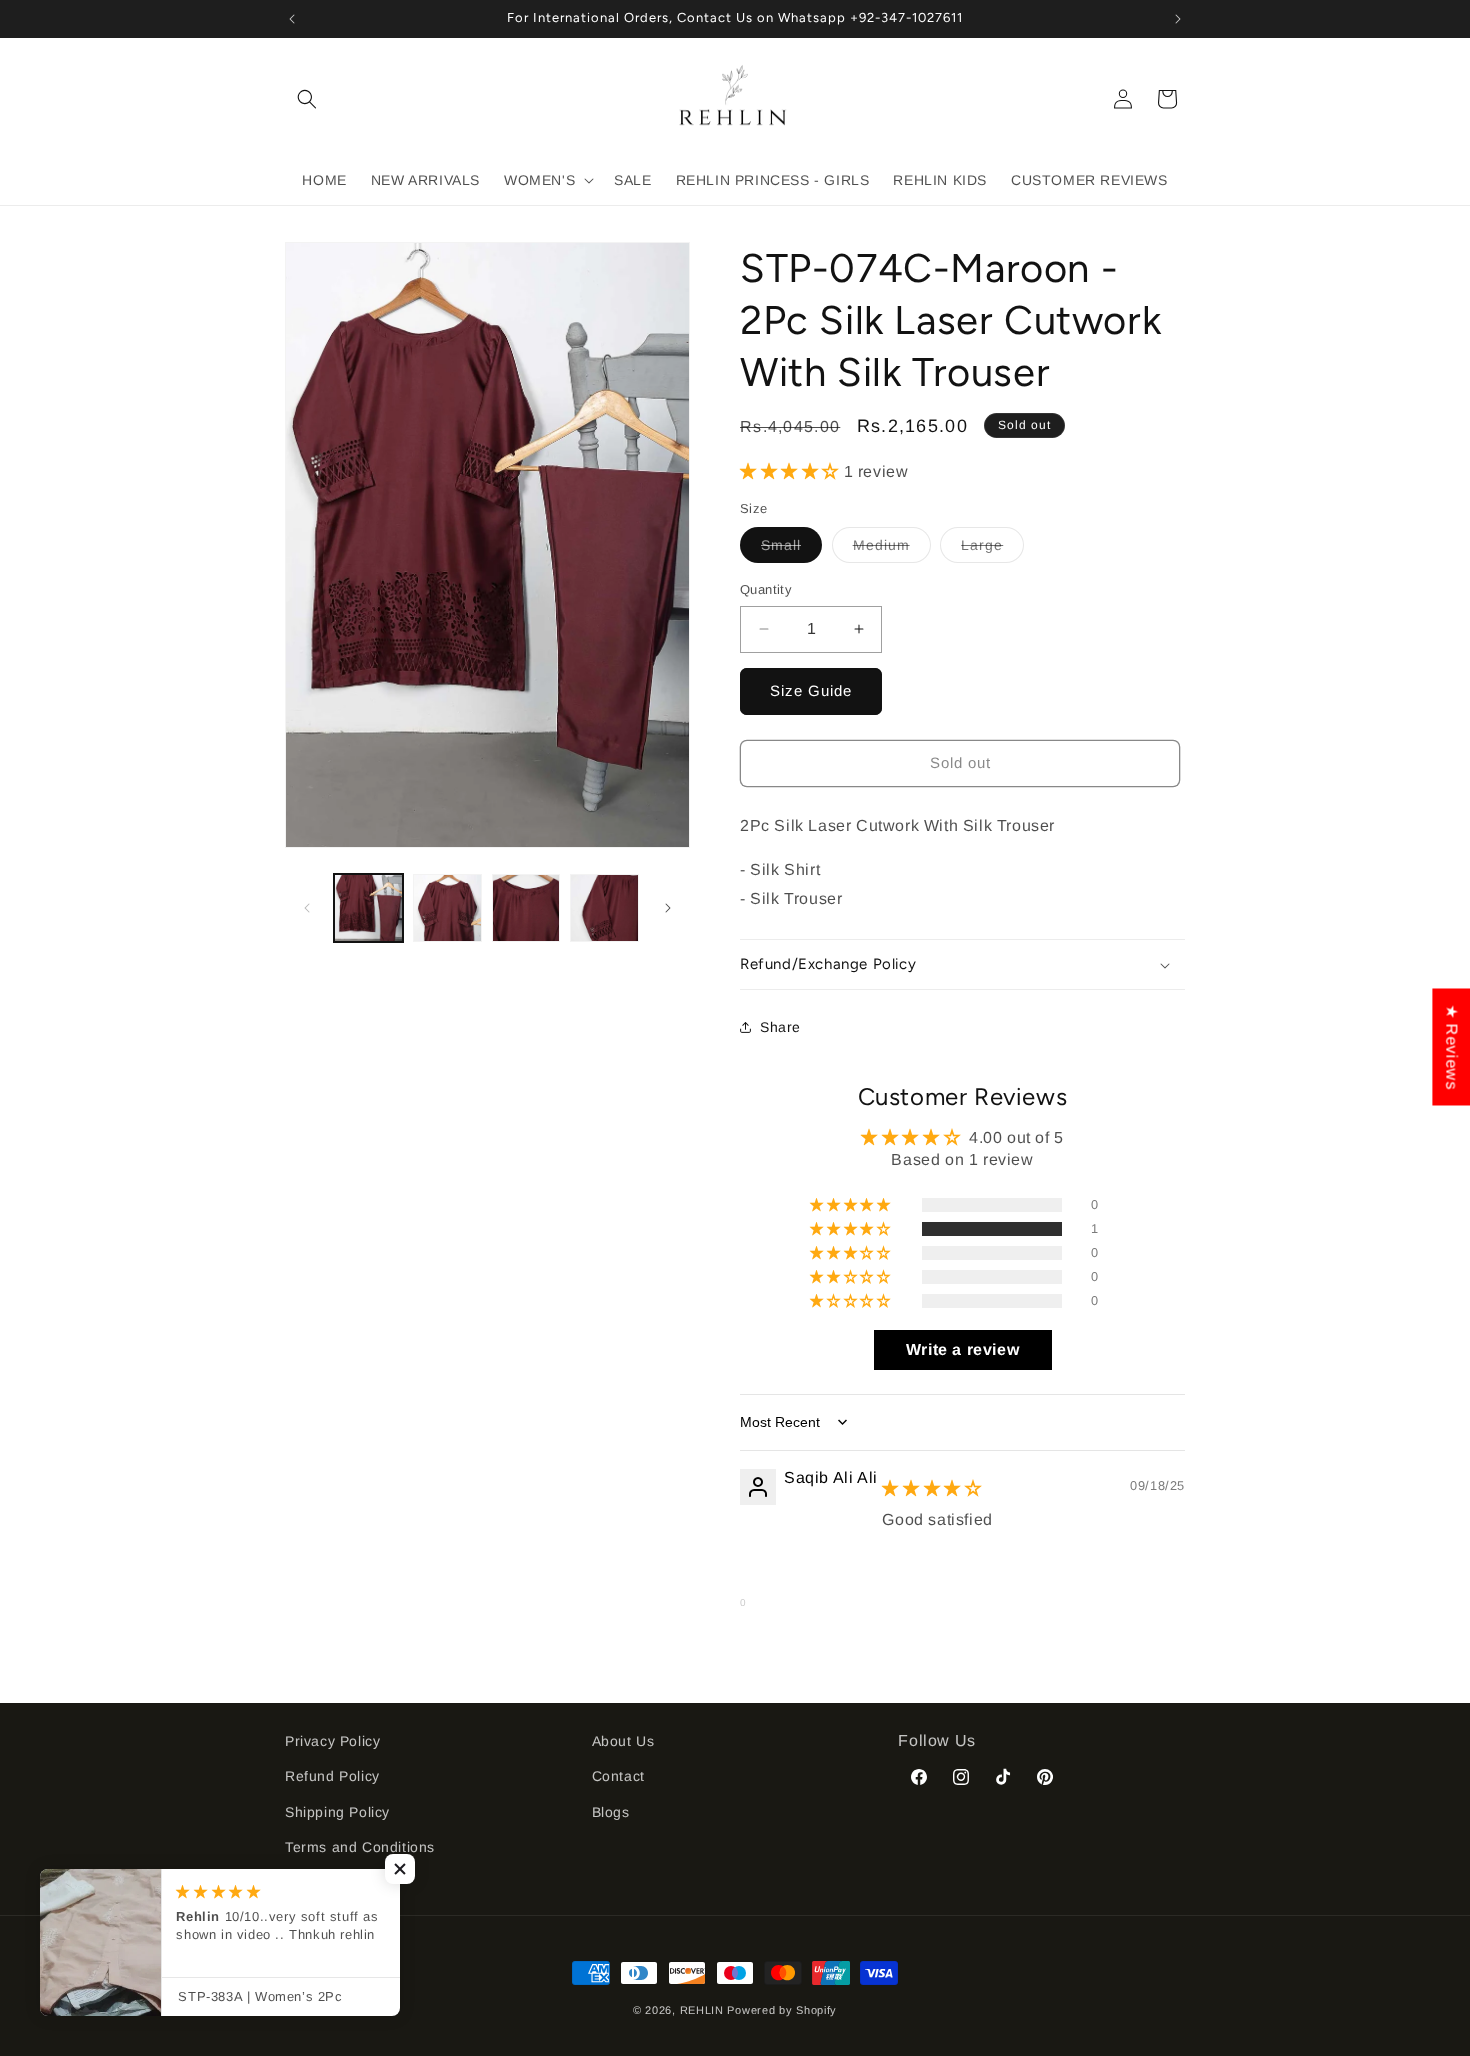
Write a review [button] (962, 1349)
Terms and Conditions (360, 1847)
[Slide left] (307, 908)
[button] (307, 99)
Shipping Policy (337, 1812)
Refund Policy (332, 1776)
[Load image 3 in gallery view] (526, 908)
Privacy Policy (332, 1741)
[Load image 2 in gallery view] (447, 908)
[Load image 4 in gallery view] (604, 908)
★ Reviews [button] (1451, 1046)
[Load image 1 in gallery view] (368, 908)
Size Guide (811, 690)
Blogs (611, 1812)
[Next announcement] (1178, 19)
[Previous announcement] (292, 19)
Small (791, 549)
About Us (623, 1741)
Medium (892, 549)
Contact (618, 1776)
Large (992, 549)
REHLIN (702, 2010)
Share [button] (780, 1027)
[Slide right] (668, 908)
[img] (931, 1488)
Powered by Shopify (782, 2010)
